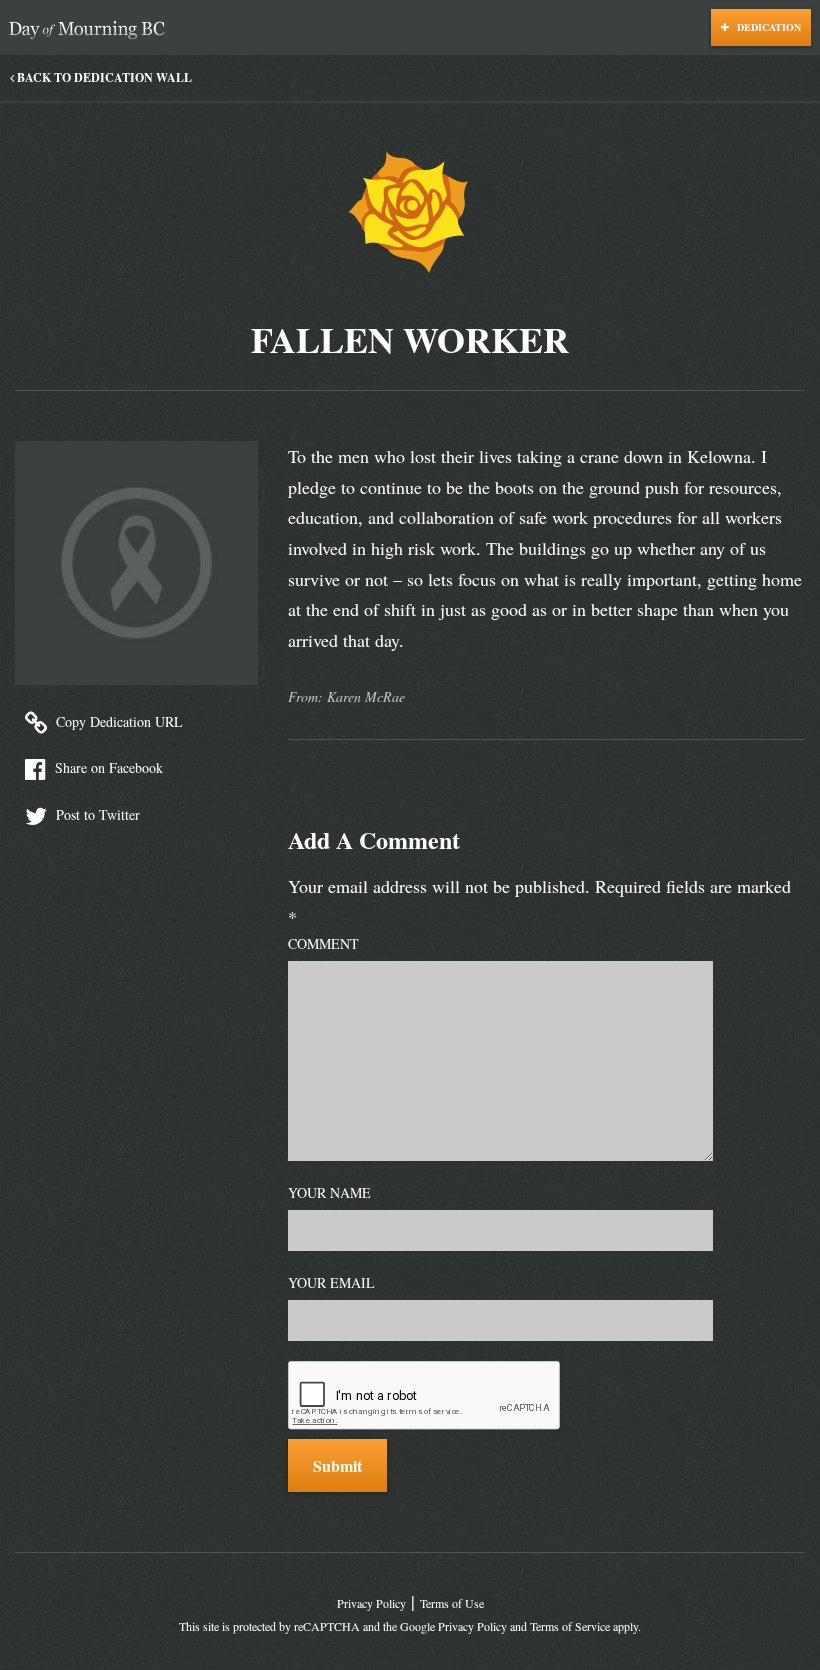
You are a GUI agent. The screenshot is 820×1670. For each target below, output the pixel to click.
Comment (323, 943)
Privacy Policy (371, 1603)
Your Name (329, 1192)
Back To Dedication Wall (103, 77)
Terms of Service (570, 1626)
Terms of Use (452, 1603)
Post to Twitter (96, 814)
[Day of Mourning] (92, 30)
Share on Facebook (107, 767)
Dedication (767, 27)
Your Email (331, 1282)
